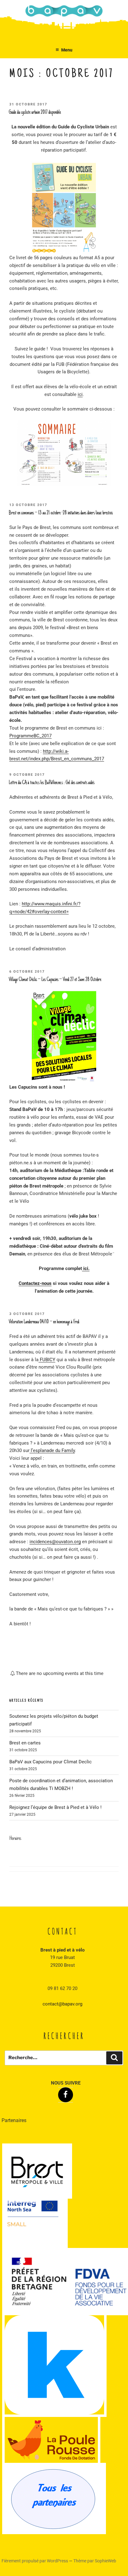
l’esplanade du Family (52, 1450)
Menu (67, 50)
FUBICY (47, 1360)
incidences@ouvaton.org (55, 1542)
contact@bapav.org (62, 2004)
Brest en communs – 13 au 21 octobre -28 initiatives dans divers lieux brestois (61, 513)
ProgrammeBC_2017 (30, 736)
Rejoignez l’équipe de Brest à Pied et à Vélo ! (55, 1807)
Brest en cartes (25, 1743)
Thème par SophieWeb (95, 2561)
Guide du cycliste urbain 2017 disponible (35, 113)
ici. (86, 1268)
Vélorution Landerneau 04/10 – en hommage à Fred (44, 1322)
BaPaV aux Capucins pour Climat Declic (50, 1762)
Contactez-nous (35, 1283)
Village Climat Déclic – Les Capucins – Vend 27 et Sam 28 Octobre (55, 980)
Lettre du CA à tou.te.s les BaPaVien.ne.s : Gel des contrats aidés (52, 783)
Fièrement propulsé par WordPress (35, 2561)
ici (80, 394)
